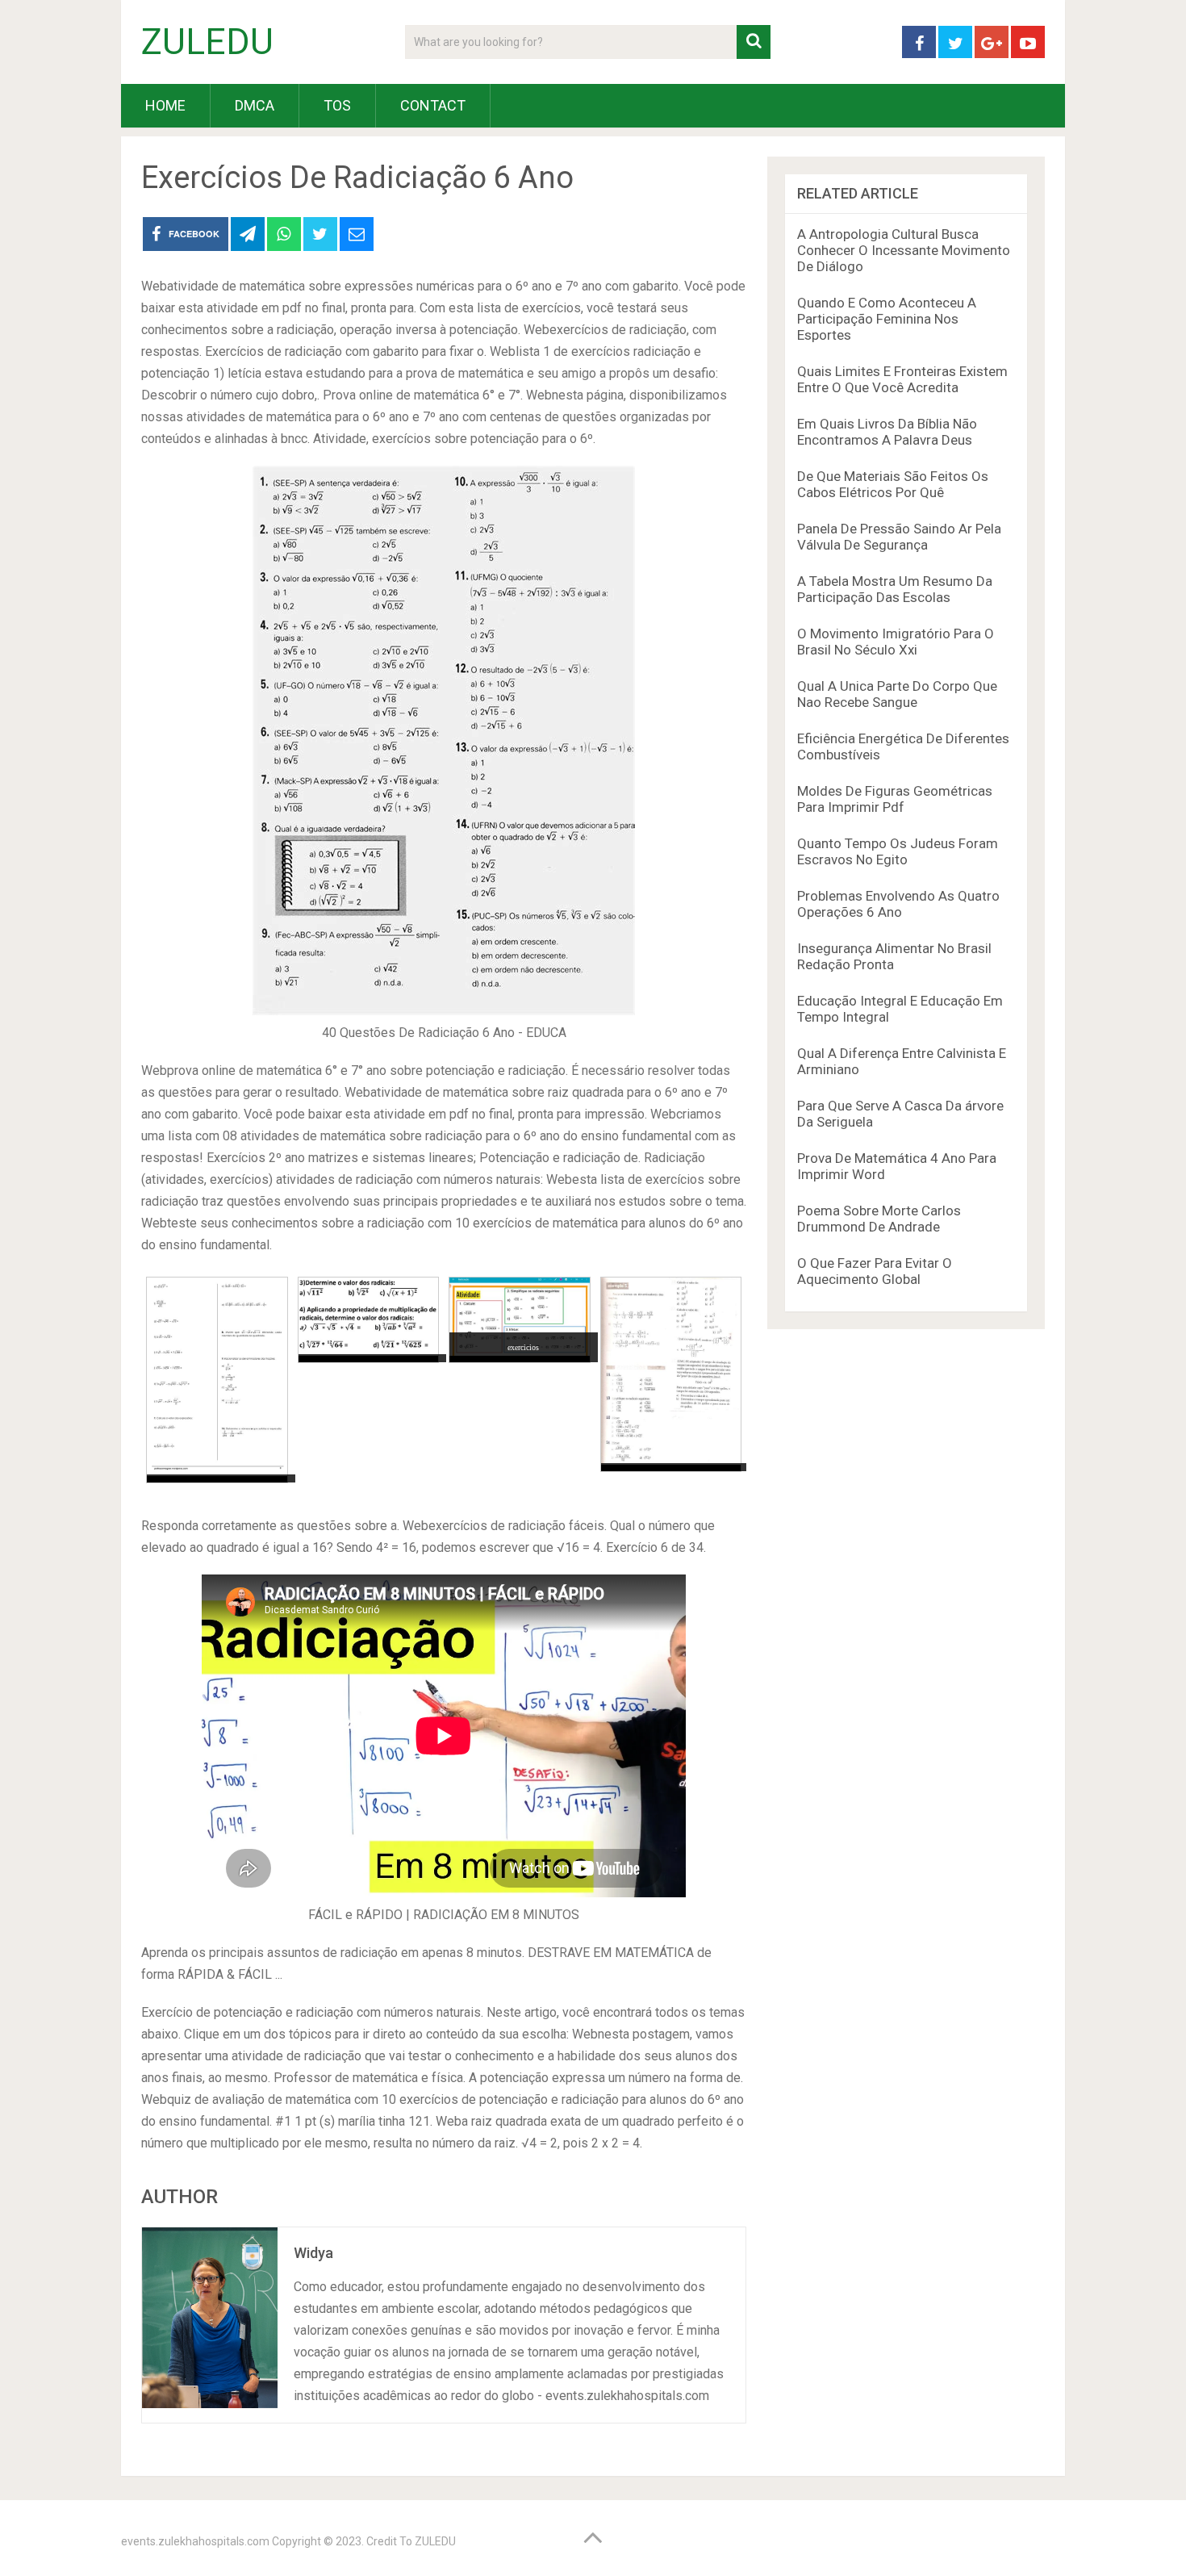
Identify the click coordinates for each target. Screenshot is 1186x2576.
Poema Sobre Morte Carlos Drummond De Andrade (879, 1219)
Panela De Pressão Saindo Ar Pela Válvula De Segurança (899, 537)
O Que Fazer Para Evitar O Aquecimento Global (875, 1271)
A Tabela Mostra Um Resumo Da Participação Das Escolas (895, 589)
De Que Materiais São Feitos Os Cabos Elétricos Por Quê (893, 484)
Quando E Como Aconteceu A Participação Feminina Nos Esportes (887, 319)
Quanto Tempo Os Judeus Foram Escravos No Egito (898, 851)
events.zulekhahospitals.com (195, 2541)
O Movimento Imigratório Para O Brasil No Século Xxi (896, 642)
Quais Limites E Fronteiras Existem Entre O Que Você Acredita (902, 379)
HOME (165, 105)
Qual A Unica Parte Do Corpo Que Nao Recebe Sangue (897, 694)
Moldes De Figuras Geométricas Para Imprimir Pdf (895, 799)
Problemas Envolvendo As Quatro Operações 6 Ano (898, 904)
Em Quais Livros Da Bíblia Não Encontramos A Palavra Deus (887, 432)
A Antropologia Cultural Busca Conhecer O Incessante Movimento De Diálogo (904, 250)
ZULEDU (207, 42)
